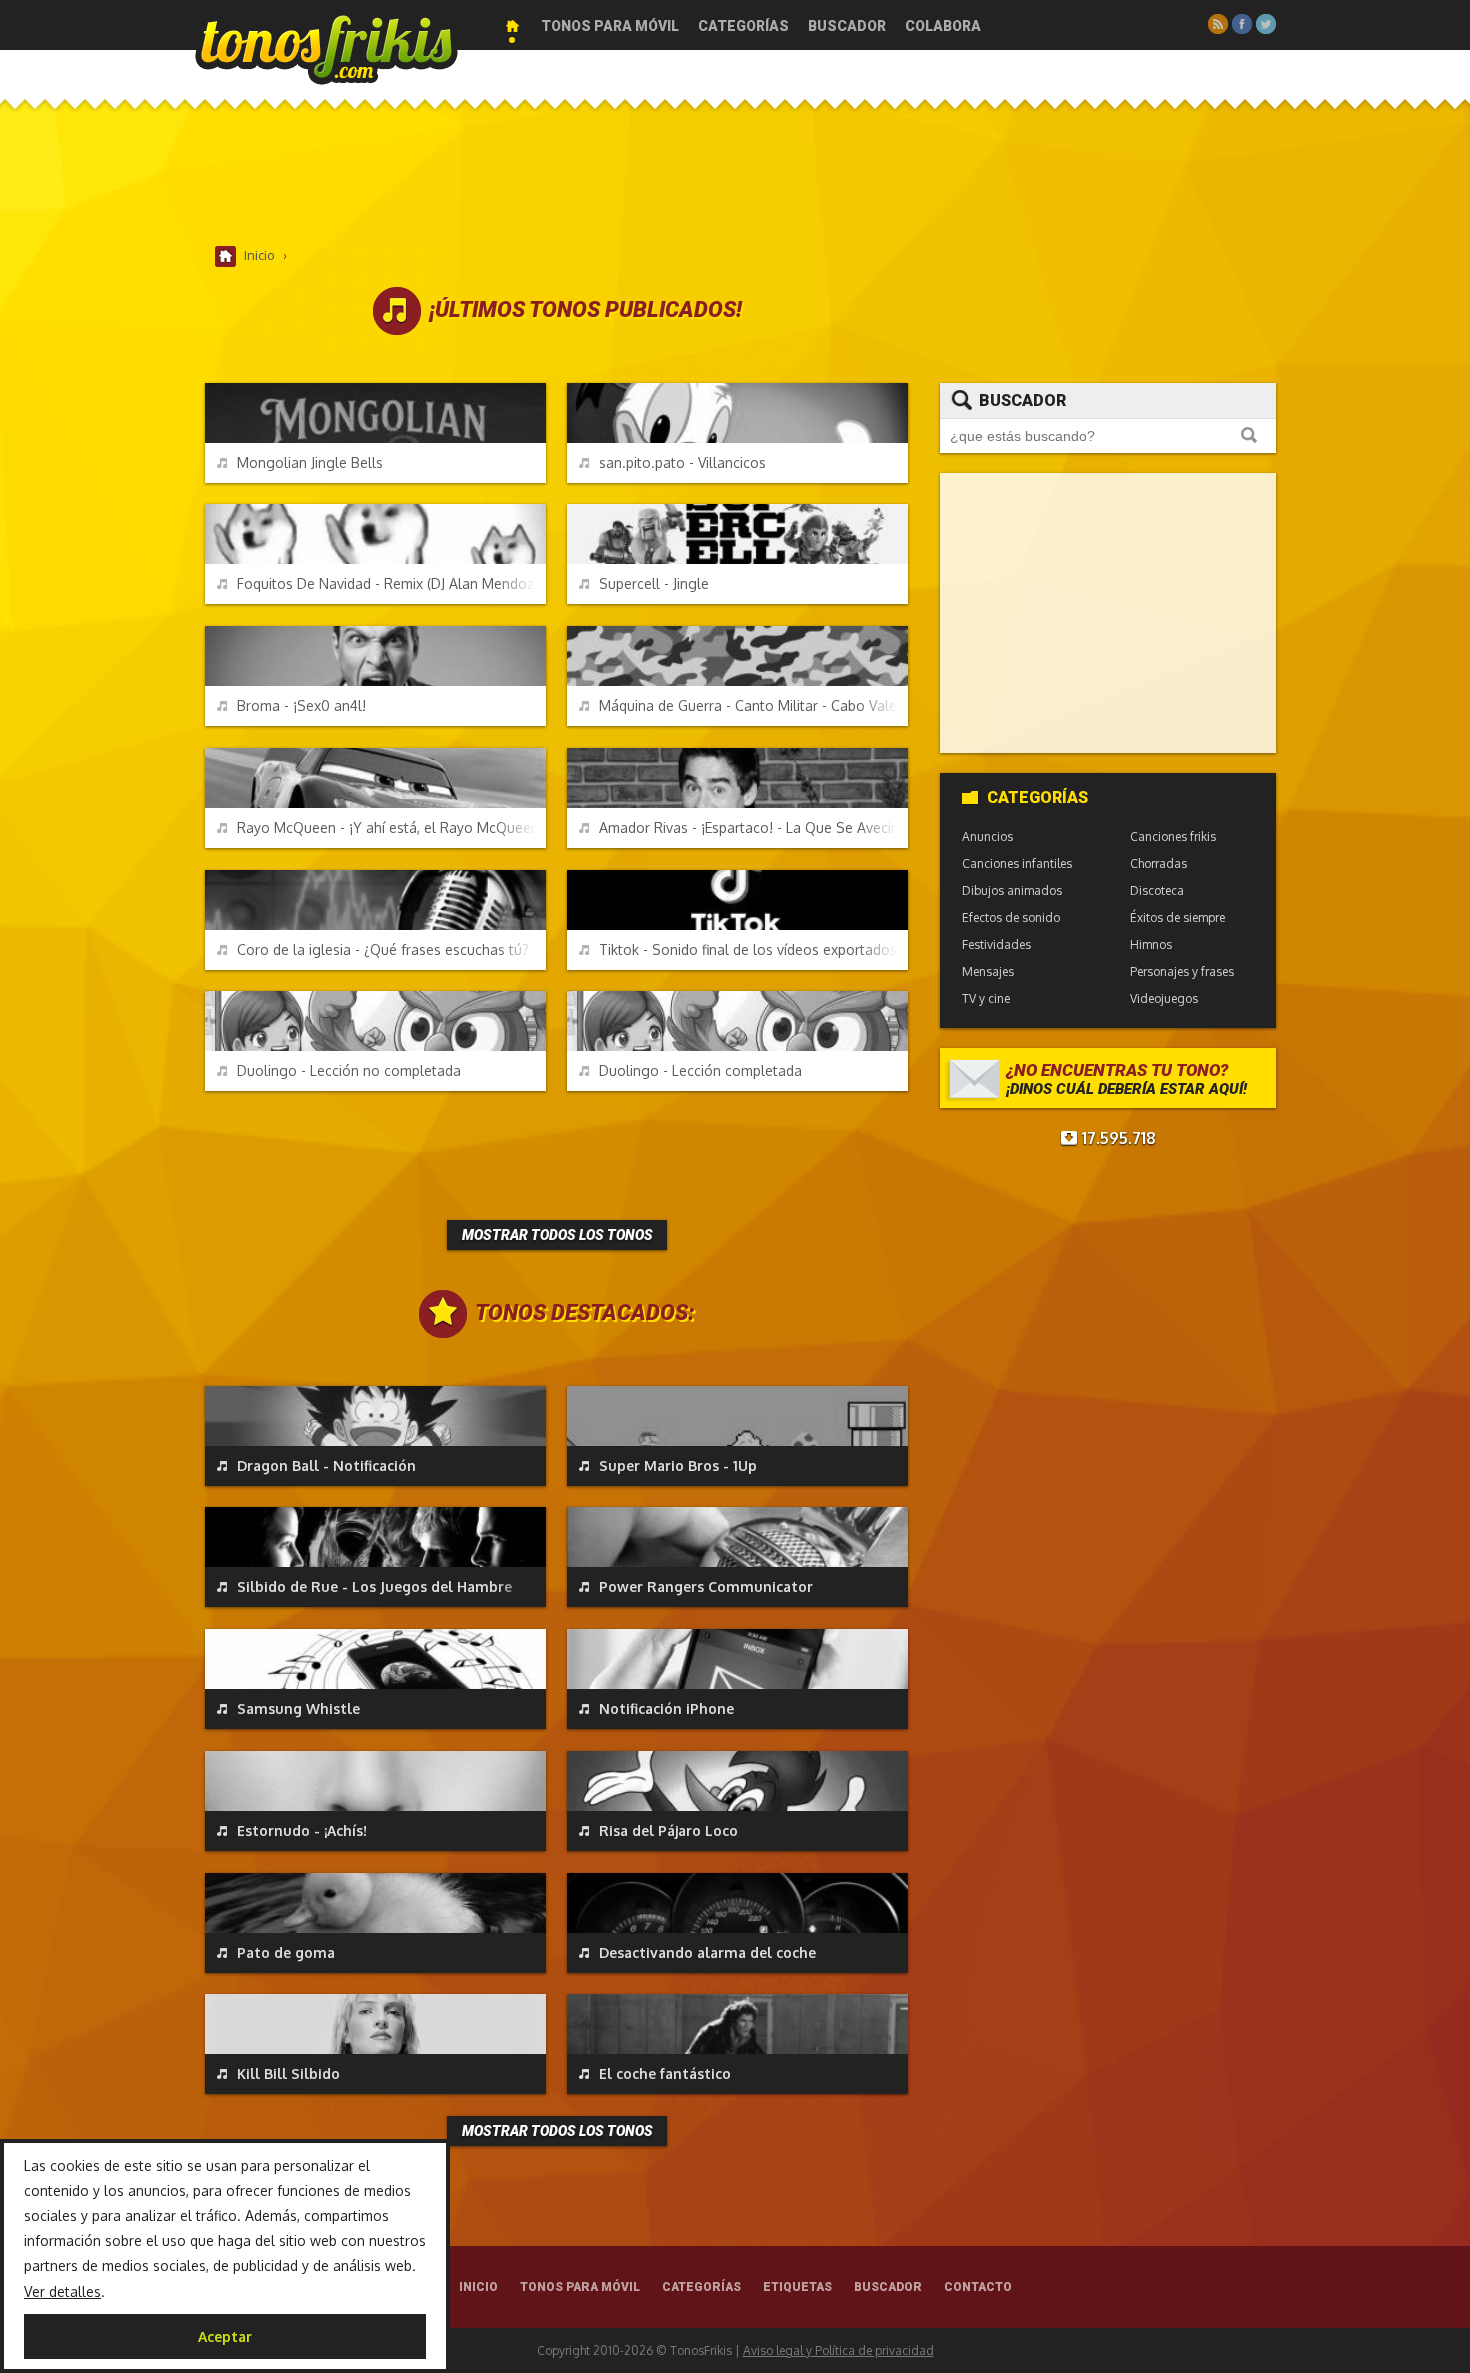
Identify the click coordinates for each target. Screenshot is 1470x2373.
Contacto (978, 2287)
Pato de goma (286, 1952)
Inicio (512, 26)
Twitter (1266, 24)
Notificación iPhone (666, 1708)
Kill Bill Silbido (288, 2073)
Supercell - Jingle (654, 583)
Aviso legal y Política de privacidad (838, 2350)
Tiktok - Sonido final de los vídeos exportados (748, 949)
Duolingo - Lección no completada (349, 1070)
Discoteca (1157, 890)
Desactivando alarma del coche (707, 1952)
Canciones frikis (1173, 836)
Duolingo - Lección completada (700, 1070)
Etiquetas (797, 2287)
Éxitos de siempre (1177, 917)
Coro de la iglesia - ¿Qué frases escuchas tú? (383, 949)
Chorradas (1158, 863)
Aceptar (225, 2336)
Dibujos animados (1012, 890)
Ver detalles (62, 2291)
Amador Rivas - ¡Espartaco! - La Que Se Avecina (753, 827)
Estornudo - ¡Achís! (302, 1830)
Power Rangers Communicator (706, 1586)
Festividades (996, 944)
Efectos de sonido (1011, 917)
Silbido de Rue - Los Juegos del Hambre (374, 1586)
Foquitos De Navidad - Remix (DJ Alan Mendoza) (391, 583)
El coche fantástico (665, 2073)
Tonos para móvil (610, 26)
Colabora (943, 26)
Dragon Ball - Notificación (326, 1465)
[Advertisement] (735, 179)
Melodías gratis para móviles (326, 47)
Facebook (1242, 24)
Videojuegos (1164, 998)
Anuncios (987, 836)
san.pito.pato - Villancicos (682, 462)
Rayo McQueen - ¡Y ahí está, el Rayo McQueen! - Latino (391, 827)
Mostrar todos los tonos (557, 1235)
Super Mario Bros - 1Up (678, 1465)
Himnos (1151, 944)
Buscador (847, 26)
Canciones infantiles (1017, 863)
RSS (1218, 24)
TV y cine (986, 998)
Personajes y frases (1182, 971)
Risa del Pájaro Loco (668, 1830)
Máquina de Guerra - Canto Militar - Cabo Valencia (753, 705)
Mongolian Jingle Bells (310, 462)
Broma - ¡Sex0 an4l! (301, 705)
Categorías (743, 26)
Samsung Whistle (298, 1708)
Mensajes (988, 971)
